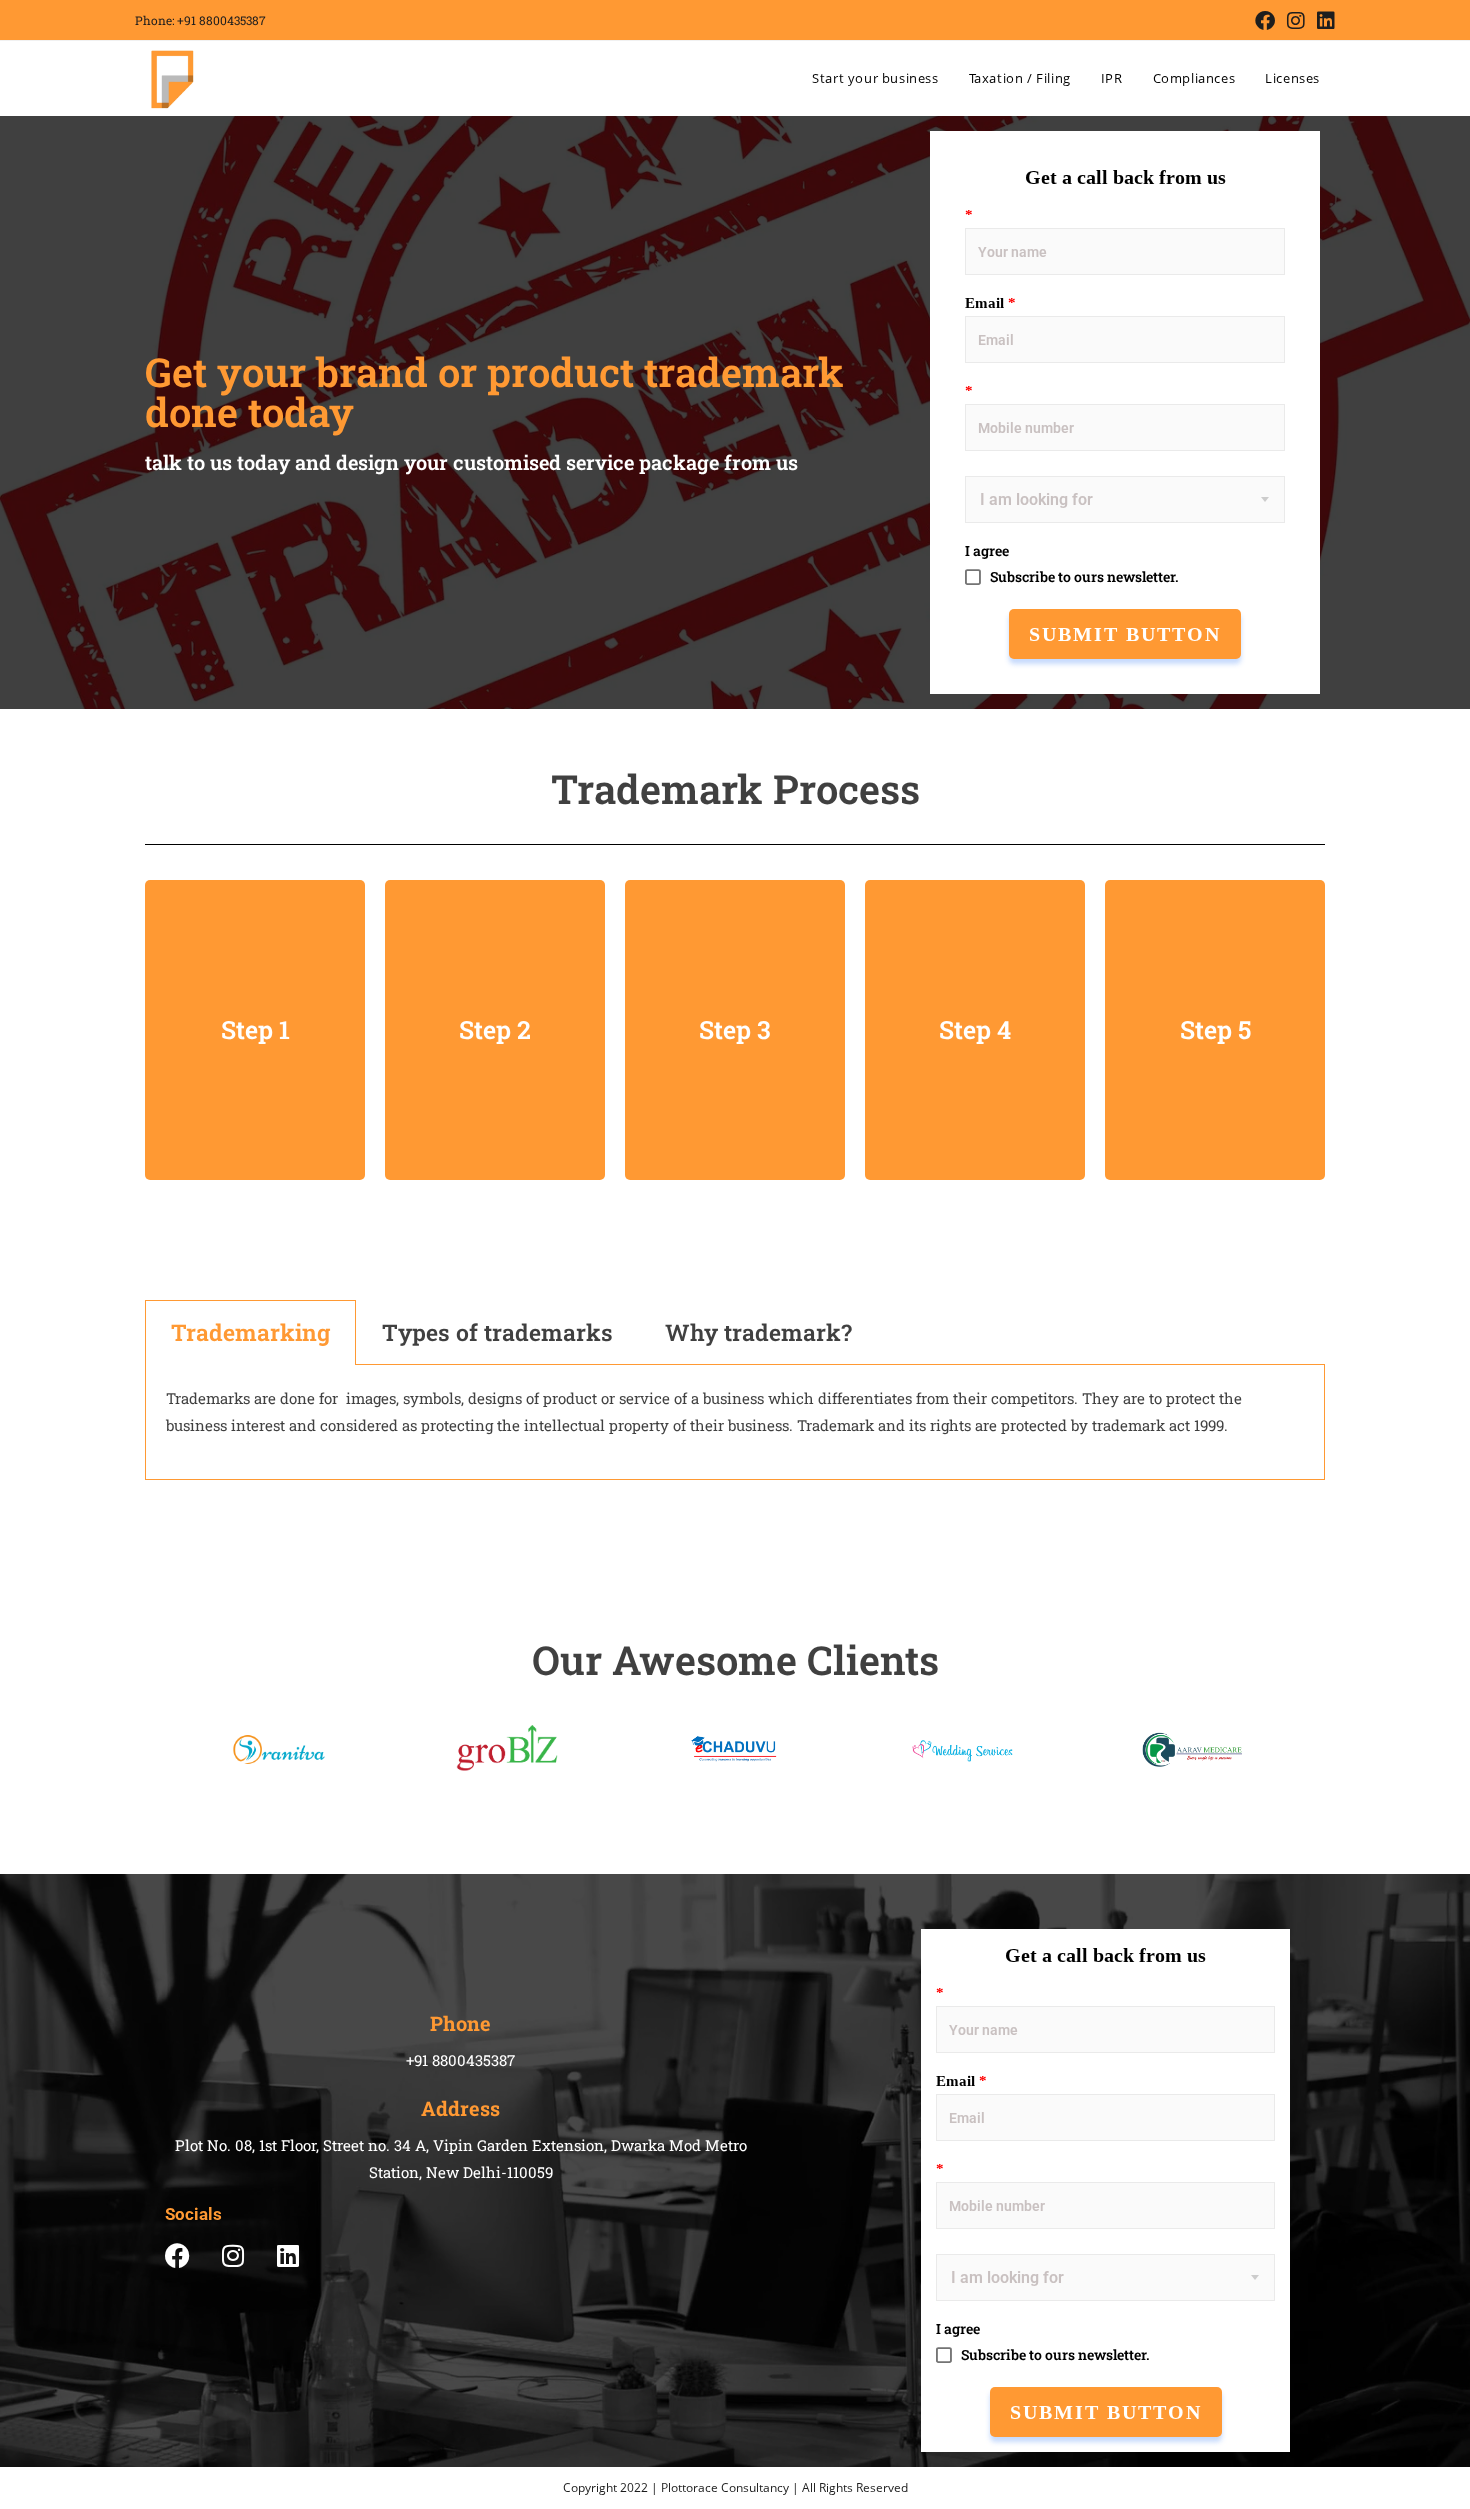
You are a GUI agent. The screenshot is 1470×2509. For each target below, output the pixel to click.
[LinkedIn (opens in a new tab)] (1323, 21)
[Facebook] (177, 2255)
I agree (987, 551)
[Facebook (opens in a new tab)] (1265, 21)
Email (990, 303)
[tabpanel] (735, 1422)
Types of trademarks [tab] (497, 1332)
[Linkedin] (287, 2255)
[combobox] (982, 509)
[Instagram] (232, 2255)
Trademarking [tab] (250, 1332)
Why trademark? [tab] (758, 1332)
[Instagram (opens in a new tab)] (1296, 21)
